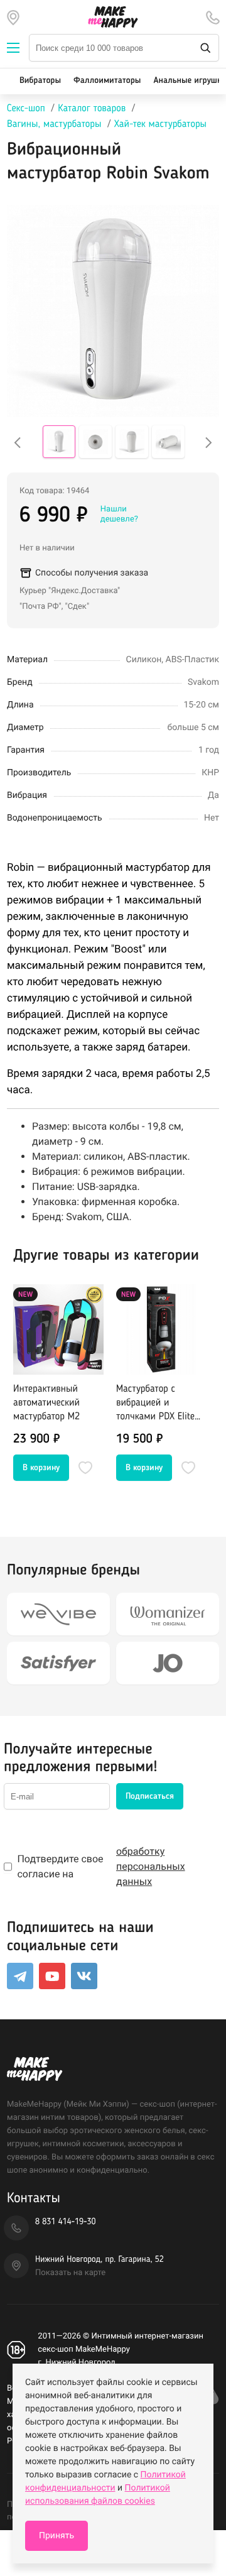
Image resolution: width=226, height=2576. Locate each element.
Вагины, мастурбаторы (54, 124)
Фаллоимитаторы (107, 81)
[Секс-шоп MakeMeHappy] (113, 17)
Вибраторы (40, 81)
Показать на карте (70, 2273)
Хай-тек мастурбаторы (160, 124)
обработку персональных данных (151, 1866)
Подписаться (150, 1796)
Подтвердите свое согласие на (101, 1866)
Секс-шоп (26, 109)
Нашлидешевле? (119, 514)
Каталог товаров (92, 109)
